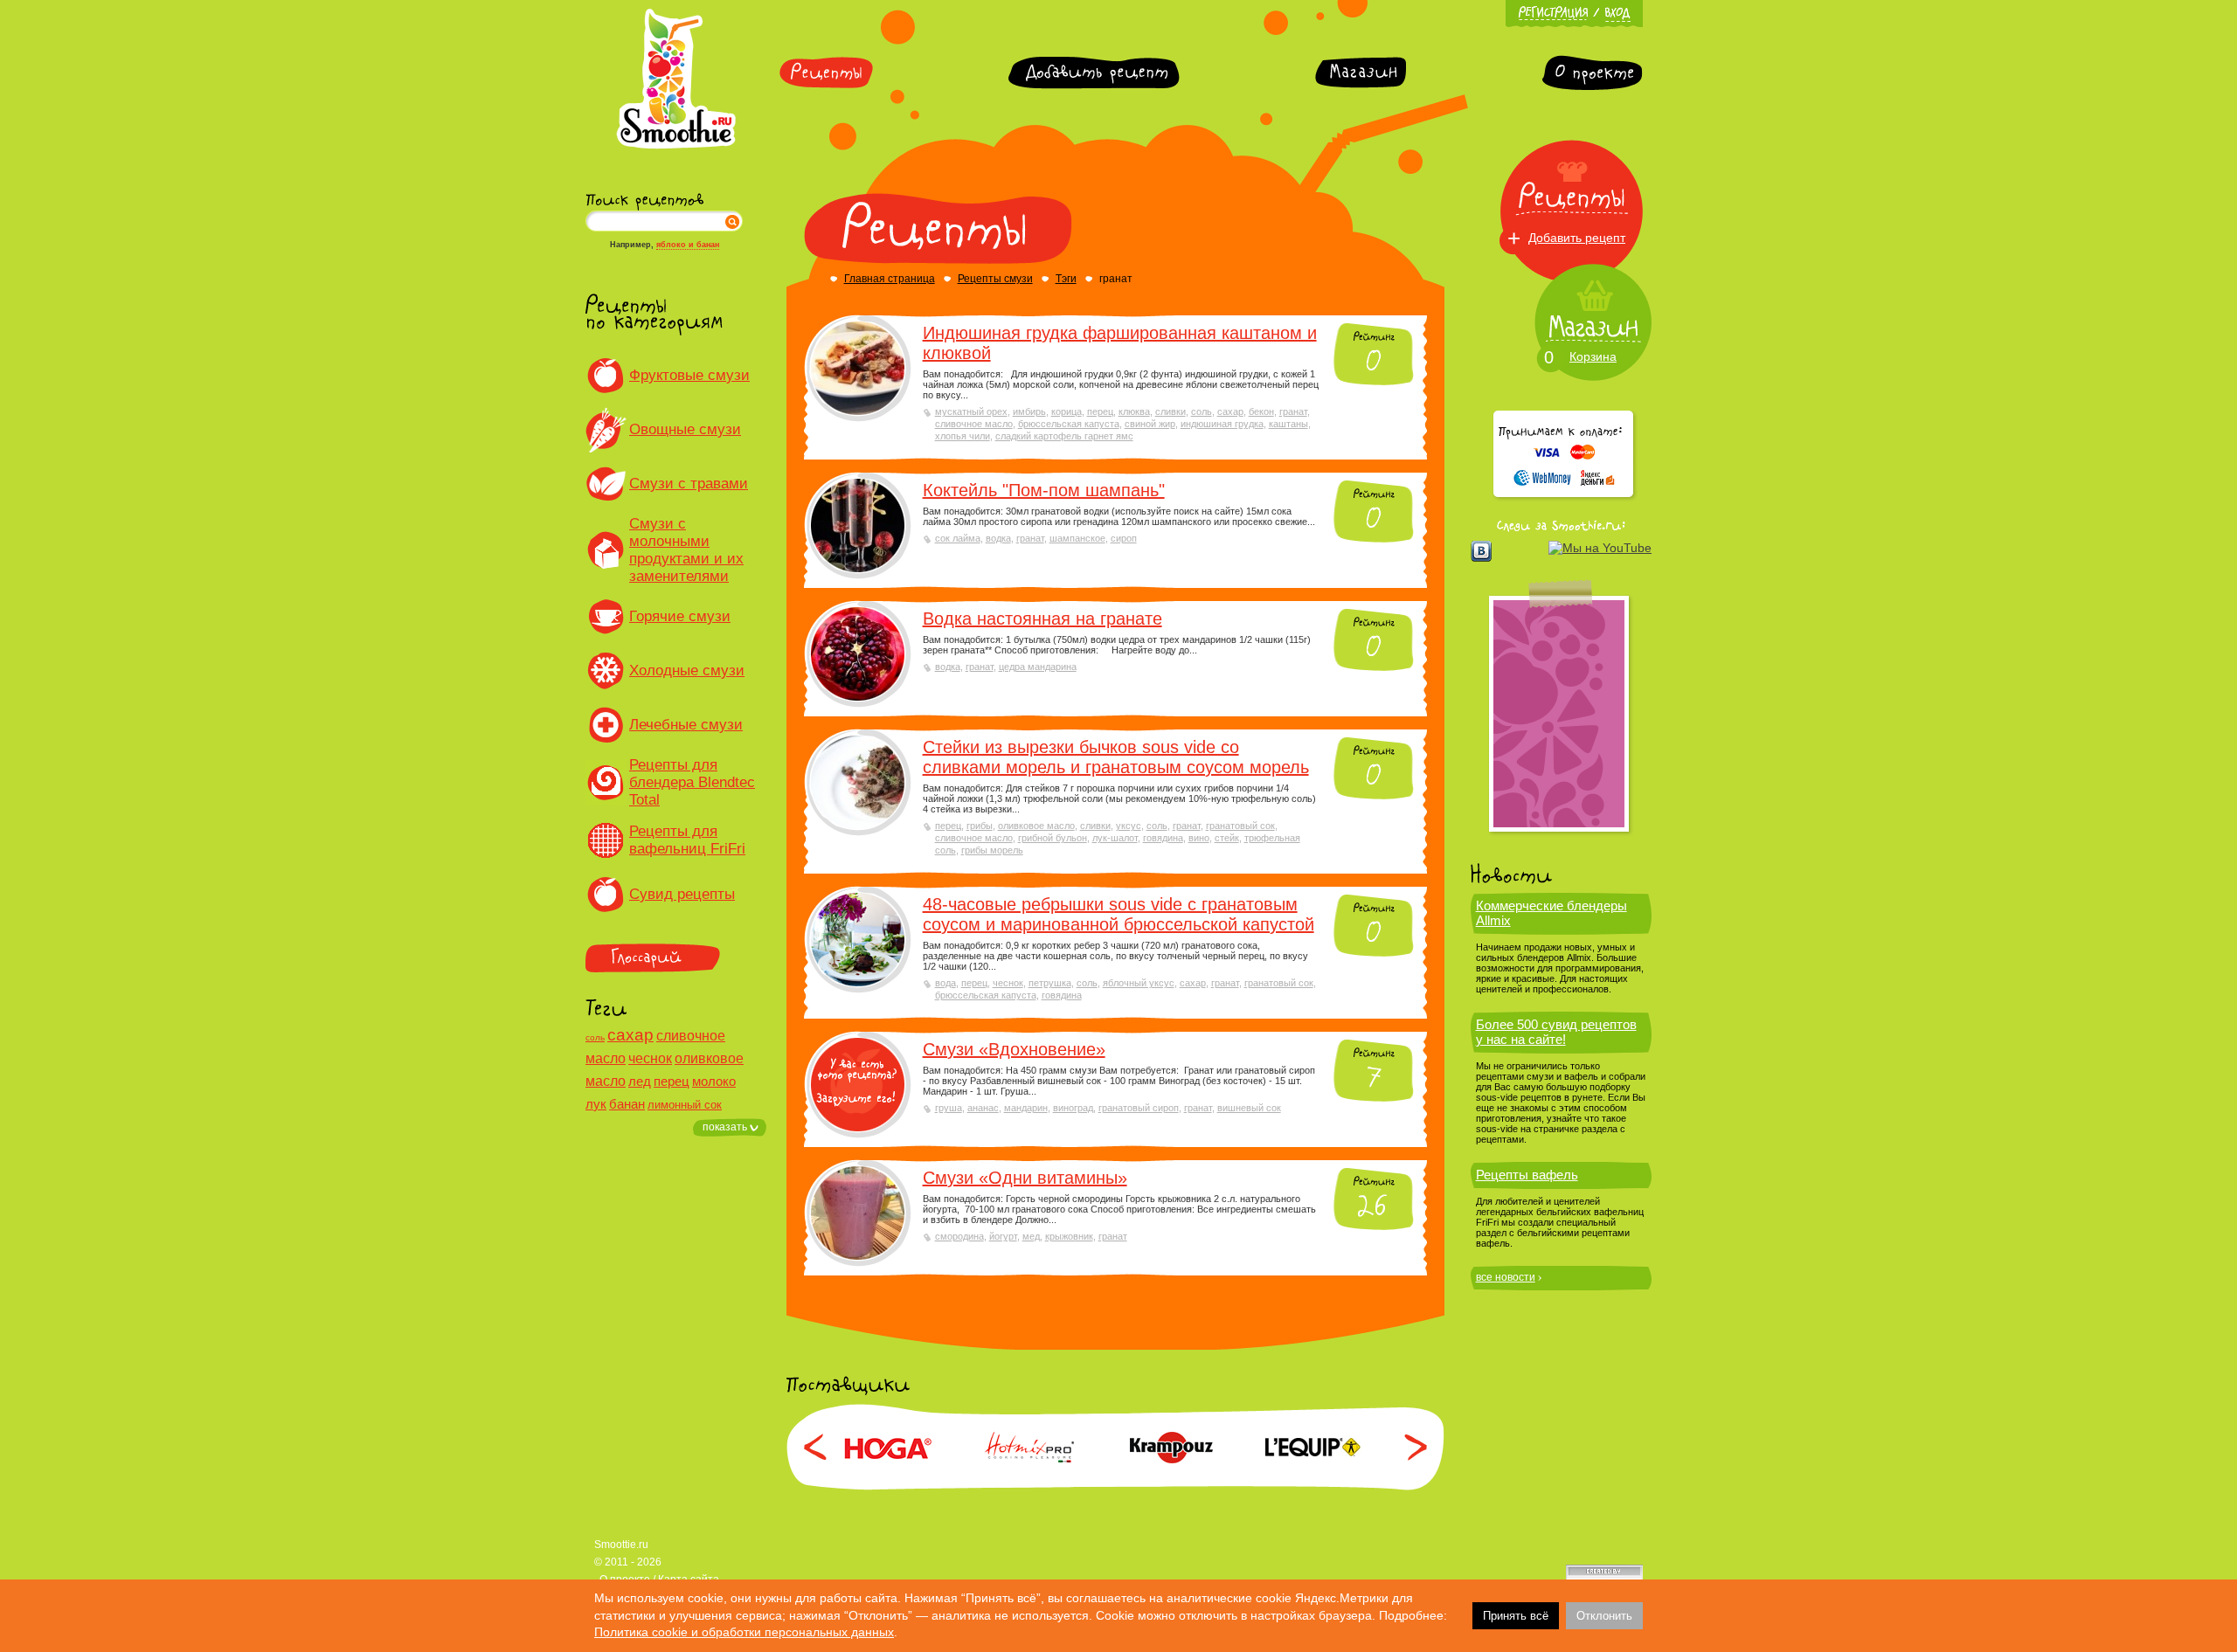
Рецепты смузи (995, 279)
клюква (1134, 411)
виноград (1073, 1108)
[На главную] (676, 146)
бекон (1261, 411)
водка (998, 538)
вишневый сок (1249, 1108)
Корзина (1593, 356)
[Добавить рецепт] (1094, 73)
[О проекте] (1592, 73)
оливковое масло (1036, 826)
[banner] (1559, 714)
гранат (1293, 411)
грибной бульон (1053, 838)
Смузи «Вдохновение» (1014, 1049)
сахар (630, 1035)
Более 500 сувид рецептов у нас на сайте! (1556, 1032)
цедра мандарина (1038, 667)
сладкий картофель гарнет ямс (1064, 436)
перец (672, 1081)
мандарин (1026, 1108)
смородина (959, 1236)
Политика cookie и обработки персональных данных (744, 1632)
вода (945, 983)
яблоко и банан (688, 245)
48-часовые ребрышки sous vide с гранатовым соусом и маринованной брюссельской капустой (1118, 914)
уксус (1129, 826)
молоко (714, 1081)
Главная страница (890, 279)
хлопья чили (963, 436)
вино (1199, 838)
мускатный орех (971, 411)
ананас (983, 1108)
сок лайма (958, 538)
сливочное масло (974, 424)
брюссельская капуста (1069, 424)
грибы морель (992, 850)
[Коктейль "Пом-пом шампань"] (858, 525)
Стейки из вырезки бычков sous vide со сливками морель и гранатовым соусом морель (1116, 757)
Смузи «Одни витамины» (1025, 1178)
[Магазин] (1361, 73)
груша (949, 1108)
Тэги (1066, 279)
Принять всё (1516, 1616)
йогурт (1003, 1236)
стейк (1227, 838)
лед (640, 1081)
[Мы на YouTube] (1600, 548)
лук (596, 1104)
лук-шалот (1115, 838)
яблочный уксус (1139, 983)
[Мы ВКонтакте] (1481, 551)
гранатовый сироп (1139, 1108)
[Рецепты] (826, 73)
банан (627, 1104)
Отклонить (1604, 1616)
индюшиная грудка (1222, 424)
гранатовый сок (1240, 826)
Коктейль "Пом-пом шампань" (1044, 490)
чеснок (650, 1058)
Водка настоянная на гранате (1042, 619)
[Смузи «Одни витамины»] (858, 1213)
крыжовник (1069, 1236)
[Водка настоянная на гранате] (858, 654)
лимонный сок (685, 1105)
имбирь (1029, 411)
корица (1067, 411)
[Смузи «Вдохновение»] (858, 1085)
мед (1031, 1236)
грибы (980, 826)
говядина (1163, 838)
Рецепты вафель (1527, 1175)
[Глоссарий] (676, 958)
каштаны (1288, 424)
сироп (1124, 538)
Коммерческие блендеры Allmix (1551, 913)
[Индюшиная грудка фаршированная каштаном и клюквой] (858, 368)
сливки (1170, 411)
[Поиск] (732, 221)
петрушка (1050, 983)
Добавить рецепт (1577, 238)
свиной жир (1150, 424)
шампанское (1077, 538)
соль (595, 1037)
